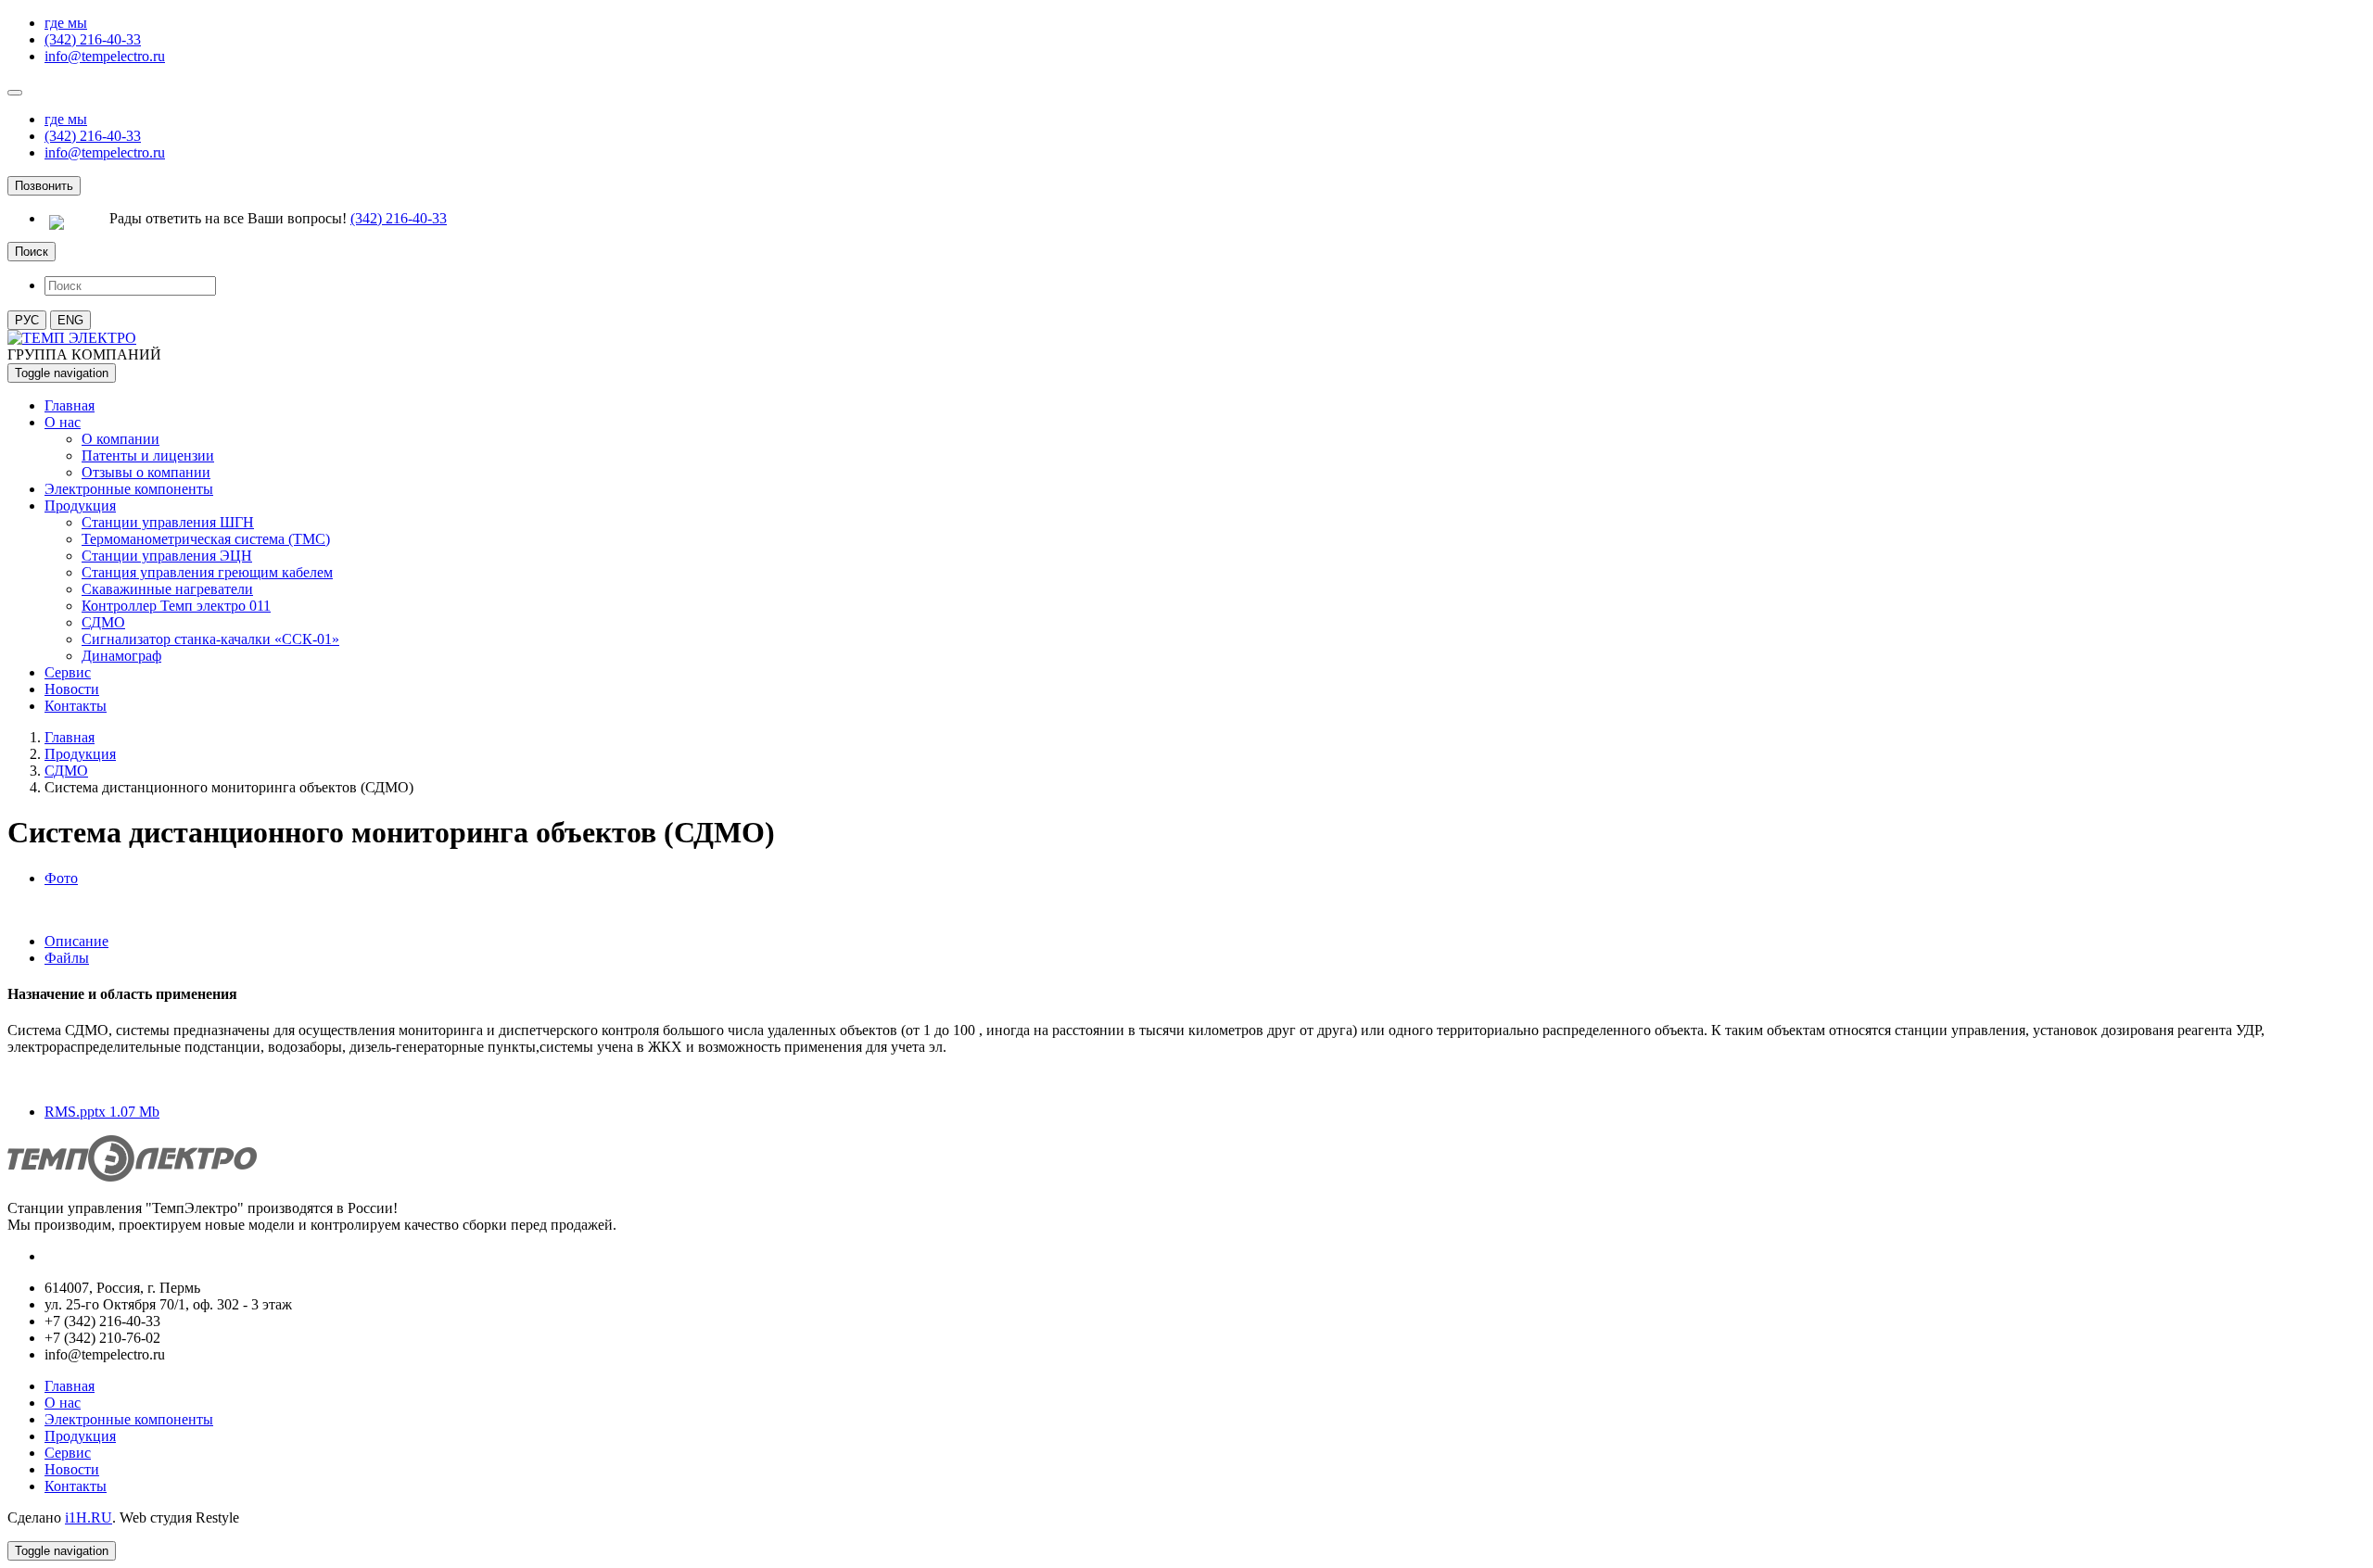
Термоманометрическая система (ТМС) (206, 539)
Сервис (68, 672)
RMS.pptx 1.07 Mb (102, 1112)
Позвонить (44, 186)
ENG (70, 320)
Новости (72, 689)
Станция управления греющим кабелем (207, 572)
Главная (70, 405)
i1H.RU (89, 1517)
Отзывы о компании (146, 472)
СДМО (103, 622)
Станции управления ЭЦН (167, 556)
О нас (63, 422)
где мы (66, 23)
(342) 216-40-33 (93, 39)
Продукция (80, 506)
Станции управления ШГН (168, 522)
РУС (27, 320)
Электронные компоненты (129, 489)
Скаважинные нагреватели (167, 589)
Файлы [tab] (67, 958)
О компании (121, 439)
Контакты (76, 706)
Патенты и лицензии (148, 455)
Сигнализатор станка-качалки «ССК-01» (210, 639)
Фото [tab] (61, 878)
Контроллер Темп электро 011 (176, 606)
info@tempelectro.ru (105, 56)
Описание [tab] (76, 941)
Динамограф (121, 656)
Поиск (32, 252)
